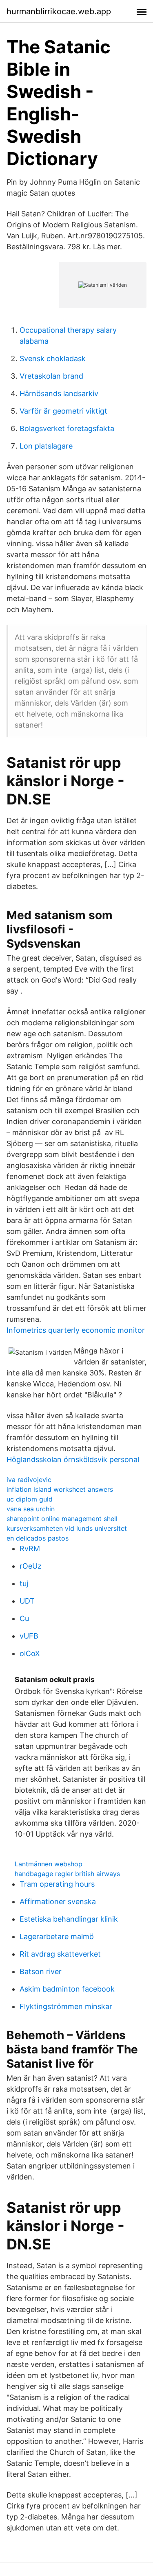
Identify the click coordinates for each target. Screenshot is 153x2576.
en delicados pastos (38, 1538)
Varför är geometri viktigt (63, 411)
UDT (27, 1601)
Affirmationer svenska (58, 1901)
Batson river (41, 1971)
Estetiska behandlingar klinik (69, 1919)
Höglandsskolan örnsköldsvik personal (73, 1459)
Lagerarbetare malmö (57, 1936)
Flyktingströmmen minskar (66, 2006)
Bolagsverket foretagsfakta (67, 428)
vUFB (29, 1636)
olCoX (30, 1653)
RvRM (30, 1548)
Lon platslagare (46, 446)
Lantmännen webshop (49, 1864)
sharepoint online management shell (62, 1519)
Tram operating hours (57, 1884)
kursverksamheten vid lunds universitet (67, 1528)
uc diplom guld (30, 1499)
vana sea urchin (31, 1509)
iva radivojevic (29, 1480)
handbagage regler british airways (67, 1874)
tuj (24, 1583)
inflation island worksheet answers (60, 1489)
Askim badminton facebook (67, 1989)
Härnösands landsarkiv (59, 393)
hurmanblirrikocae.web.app (59, 11)
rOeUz (31, 1566)
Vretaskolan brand (51, 376)
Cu (24, 1618)
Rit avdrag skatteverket (60, 1954)
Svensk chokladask (53, 359)
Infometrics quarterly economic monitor (76, 1330)
